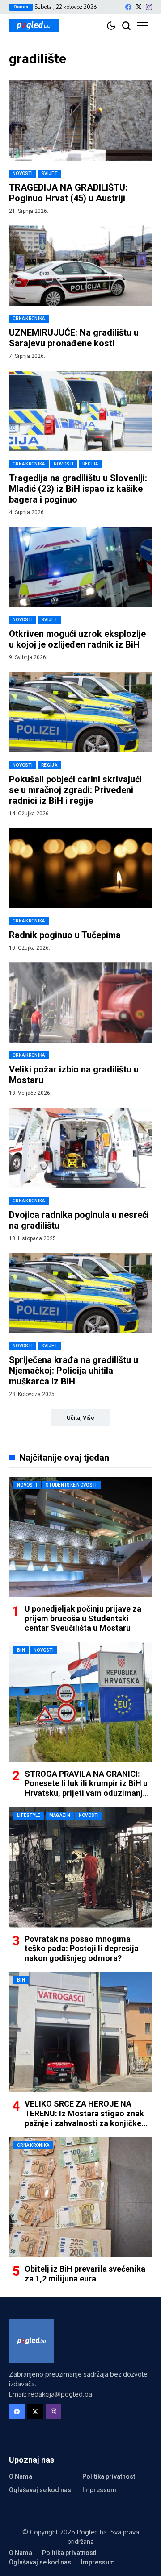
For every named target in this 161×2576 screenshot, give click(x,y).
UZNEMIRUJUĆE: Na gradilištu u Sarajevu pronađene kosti (74, 338)
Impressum (99, 2490)
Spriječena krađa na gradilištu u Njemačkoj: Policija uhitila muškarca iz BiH (74, 1371)
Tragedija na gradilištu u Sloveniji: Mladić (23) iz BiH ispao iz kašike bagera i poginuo (78, 489)
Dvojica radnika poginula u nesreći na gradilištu (79, 1220)
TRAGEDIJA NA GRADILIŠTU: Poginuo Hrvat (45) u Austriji (68, 193)
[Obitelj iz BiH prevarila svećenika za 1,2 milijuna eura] (80, 2197)
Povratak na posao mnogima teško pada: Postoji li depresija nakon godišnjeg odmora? (82, 1949)
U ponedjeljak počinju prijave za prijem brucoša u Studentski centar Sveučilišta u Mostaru (83, 1618)
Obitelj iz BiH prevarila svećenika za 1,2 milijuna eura (85, 2274)
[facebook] (128, 7)
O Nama (21, 2476)
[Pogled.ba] (34, 25)
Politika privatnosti (110, 2476)
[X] (139, 7)
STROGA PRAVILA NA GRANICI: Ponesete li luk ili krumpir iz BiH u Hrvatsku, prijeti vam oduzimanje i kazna (88, 1788)
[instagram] (149, 7)
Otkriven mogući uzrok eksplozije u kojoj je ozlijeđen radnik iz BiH (77, 639)
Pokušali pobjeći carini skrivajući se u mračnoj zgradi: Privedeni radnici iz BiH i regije (75, 790)
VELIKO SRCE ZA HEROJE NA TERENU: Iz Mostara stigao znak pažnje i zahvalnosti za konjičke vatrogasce (84, 2118)
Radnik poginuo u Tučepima (65, 935)
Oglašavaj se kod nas (40, 2490)
